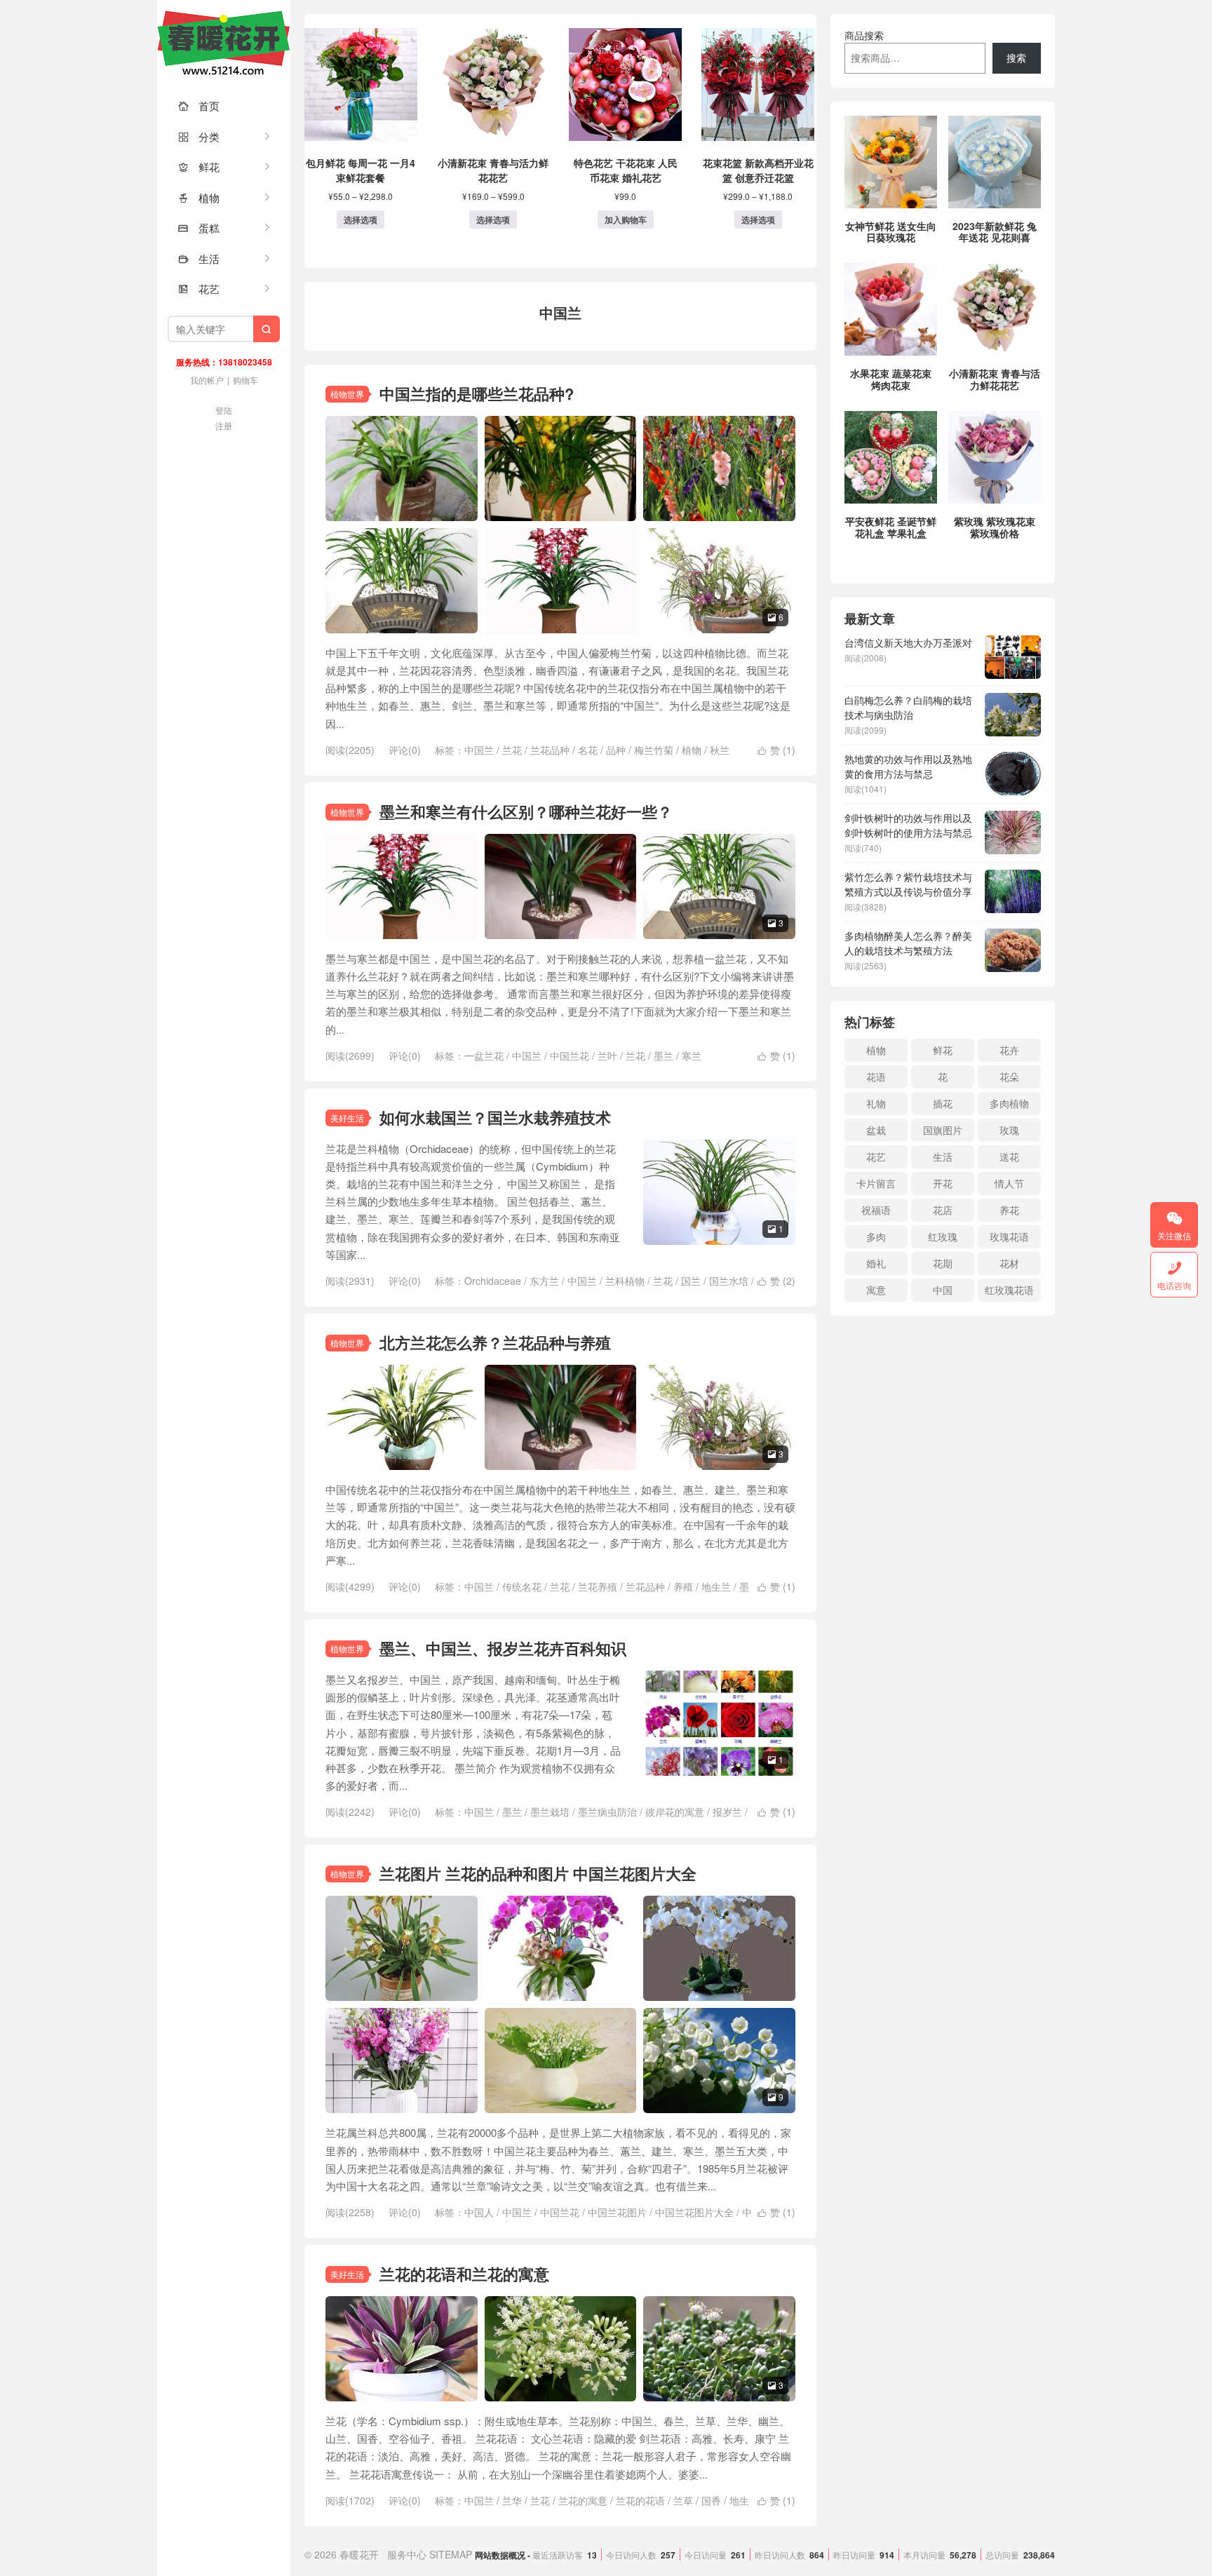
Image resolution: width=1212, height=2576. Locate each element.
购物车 (245, 380)
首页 (199, 106)
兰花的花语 (640, 2500)
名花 (588, 750)
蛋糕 (199, 228)
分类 (199, 136)
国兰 (691, 1281)
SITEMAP (451, 2554)
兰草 (683, 2500)
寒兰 (692, 1056)
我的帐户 (207, 380)
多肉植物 (1009, 1103)
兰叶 (607, 1056)
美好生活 (347, 1118)
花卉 (1009, 1050)
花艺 (199, 289)
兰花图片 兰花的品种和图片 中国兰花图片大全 (538, 1873)
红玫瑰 (943, 1236)
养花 (1009, 1210)
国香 (711, 2500)
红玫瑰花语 (1009, 1290)
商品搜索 (864, 35)
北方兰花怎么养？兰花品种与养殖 (495, 1342)
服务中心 (407, 2554)
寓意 (876, 1290)
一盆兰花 (484, 1056)
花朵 (1009, 1077)
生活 (199, 258)
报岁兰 (727, 1812)
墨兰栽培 (550, 1812)
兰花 (512, 750)
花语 (876, 1077)
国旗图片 (943, 1130)
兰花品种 (550, 750)
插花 (943, 1103)
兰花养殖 (598, 1586)
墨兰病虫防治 (607, 1812)
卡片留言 (876, 1183)
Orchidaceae (493, 1281)
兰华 (512, 2500)
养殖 (683, 1586)
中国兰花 (570, 1056)
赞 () (776, 750)
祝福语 (876, 1210)
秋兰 (720, 750)
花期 (943, 1263)
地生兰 (716, 1586)
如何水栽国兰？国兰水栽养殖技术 (495, 1117)
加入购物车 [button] (626, 220)
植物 (199, 197)
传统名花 (522, 1586)
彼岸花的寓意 (675, 1812)
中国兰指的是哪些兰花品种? (477, 393)
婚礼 (876, 1263)
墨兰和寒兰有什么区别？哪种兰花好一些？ (526, 811)
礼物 (876, 1103)
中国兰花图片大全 (694, 2212)
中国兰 (479, 750)
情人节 (1009, 1183)
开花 (943, 1183)
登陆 (224, 410)
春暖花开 (224, 42)
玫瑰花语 (1009, 1236)
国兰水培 (729, 1281)
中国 (943, 1290)
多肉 (876, 1236)
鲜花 (199, 167)
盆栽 (876, 1130)
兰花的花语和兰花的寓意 (464, 2274)
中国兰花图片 (617, 2212)
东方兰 (544, 1281)
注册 (224, 425)
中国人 (479, 2212)
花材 (1009, 1263)
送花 (1009, 1156)
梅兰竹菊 (654, 750)
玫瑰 (1009, 1130)
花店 (943, 1210)
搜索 (1016, 58)
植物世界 (347, 394)
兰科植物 (625, 1281)
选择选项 (361, 220)
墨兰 (664, 1056)
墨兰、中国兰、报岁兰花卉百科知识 (503, 1648)
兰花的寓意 (583, 2500)
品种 (616, 750)
